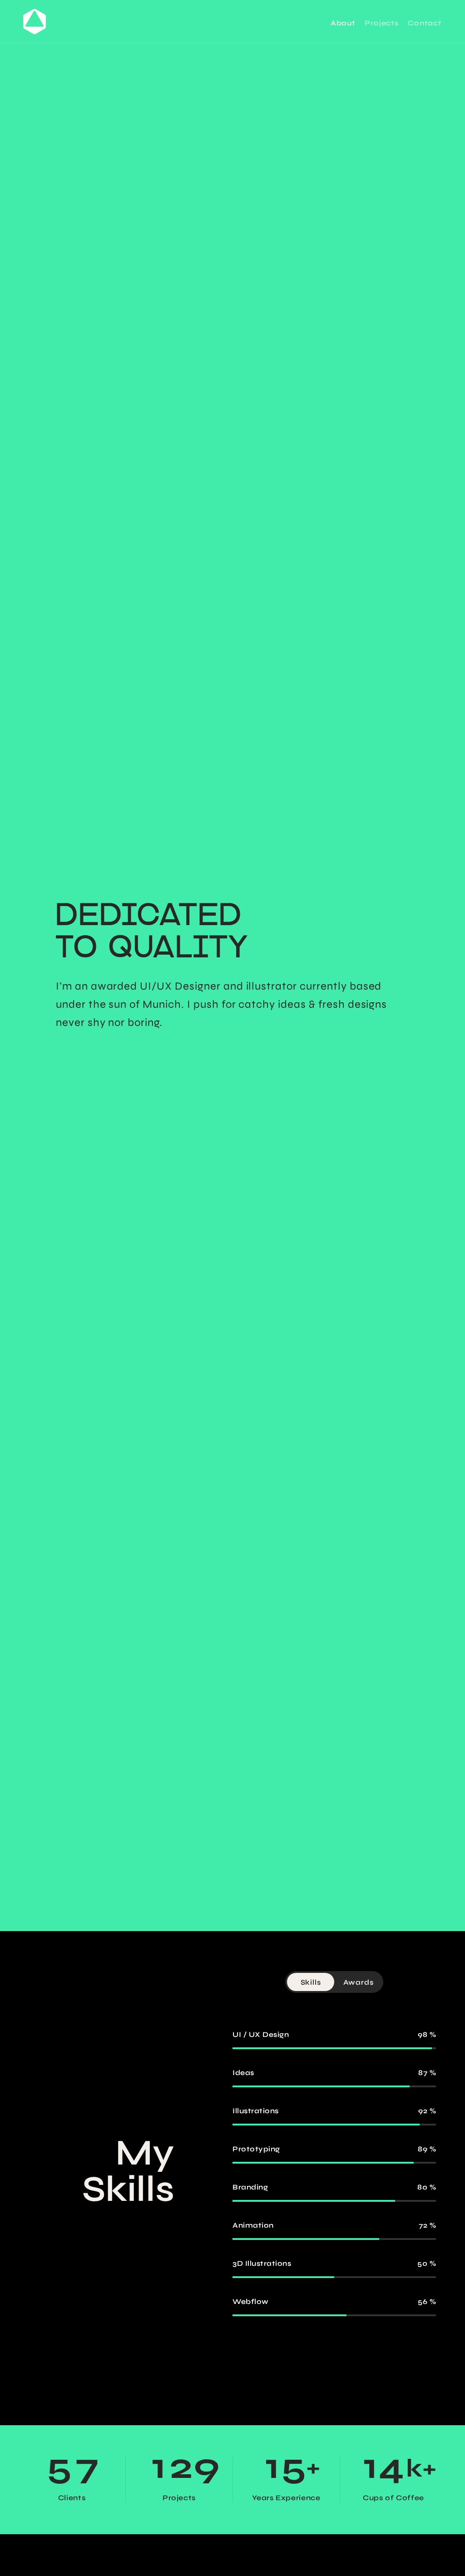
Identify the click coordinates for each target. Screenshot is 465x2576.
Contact (425, 23)
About (343, 23)
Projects (381, 23)
